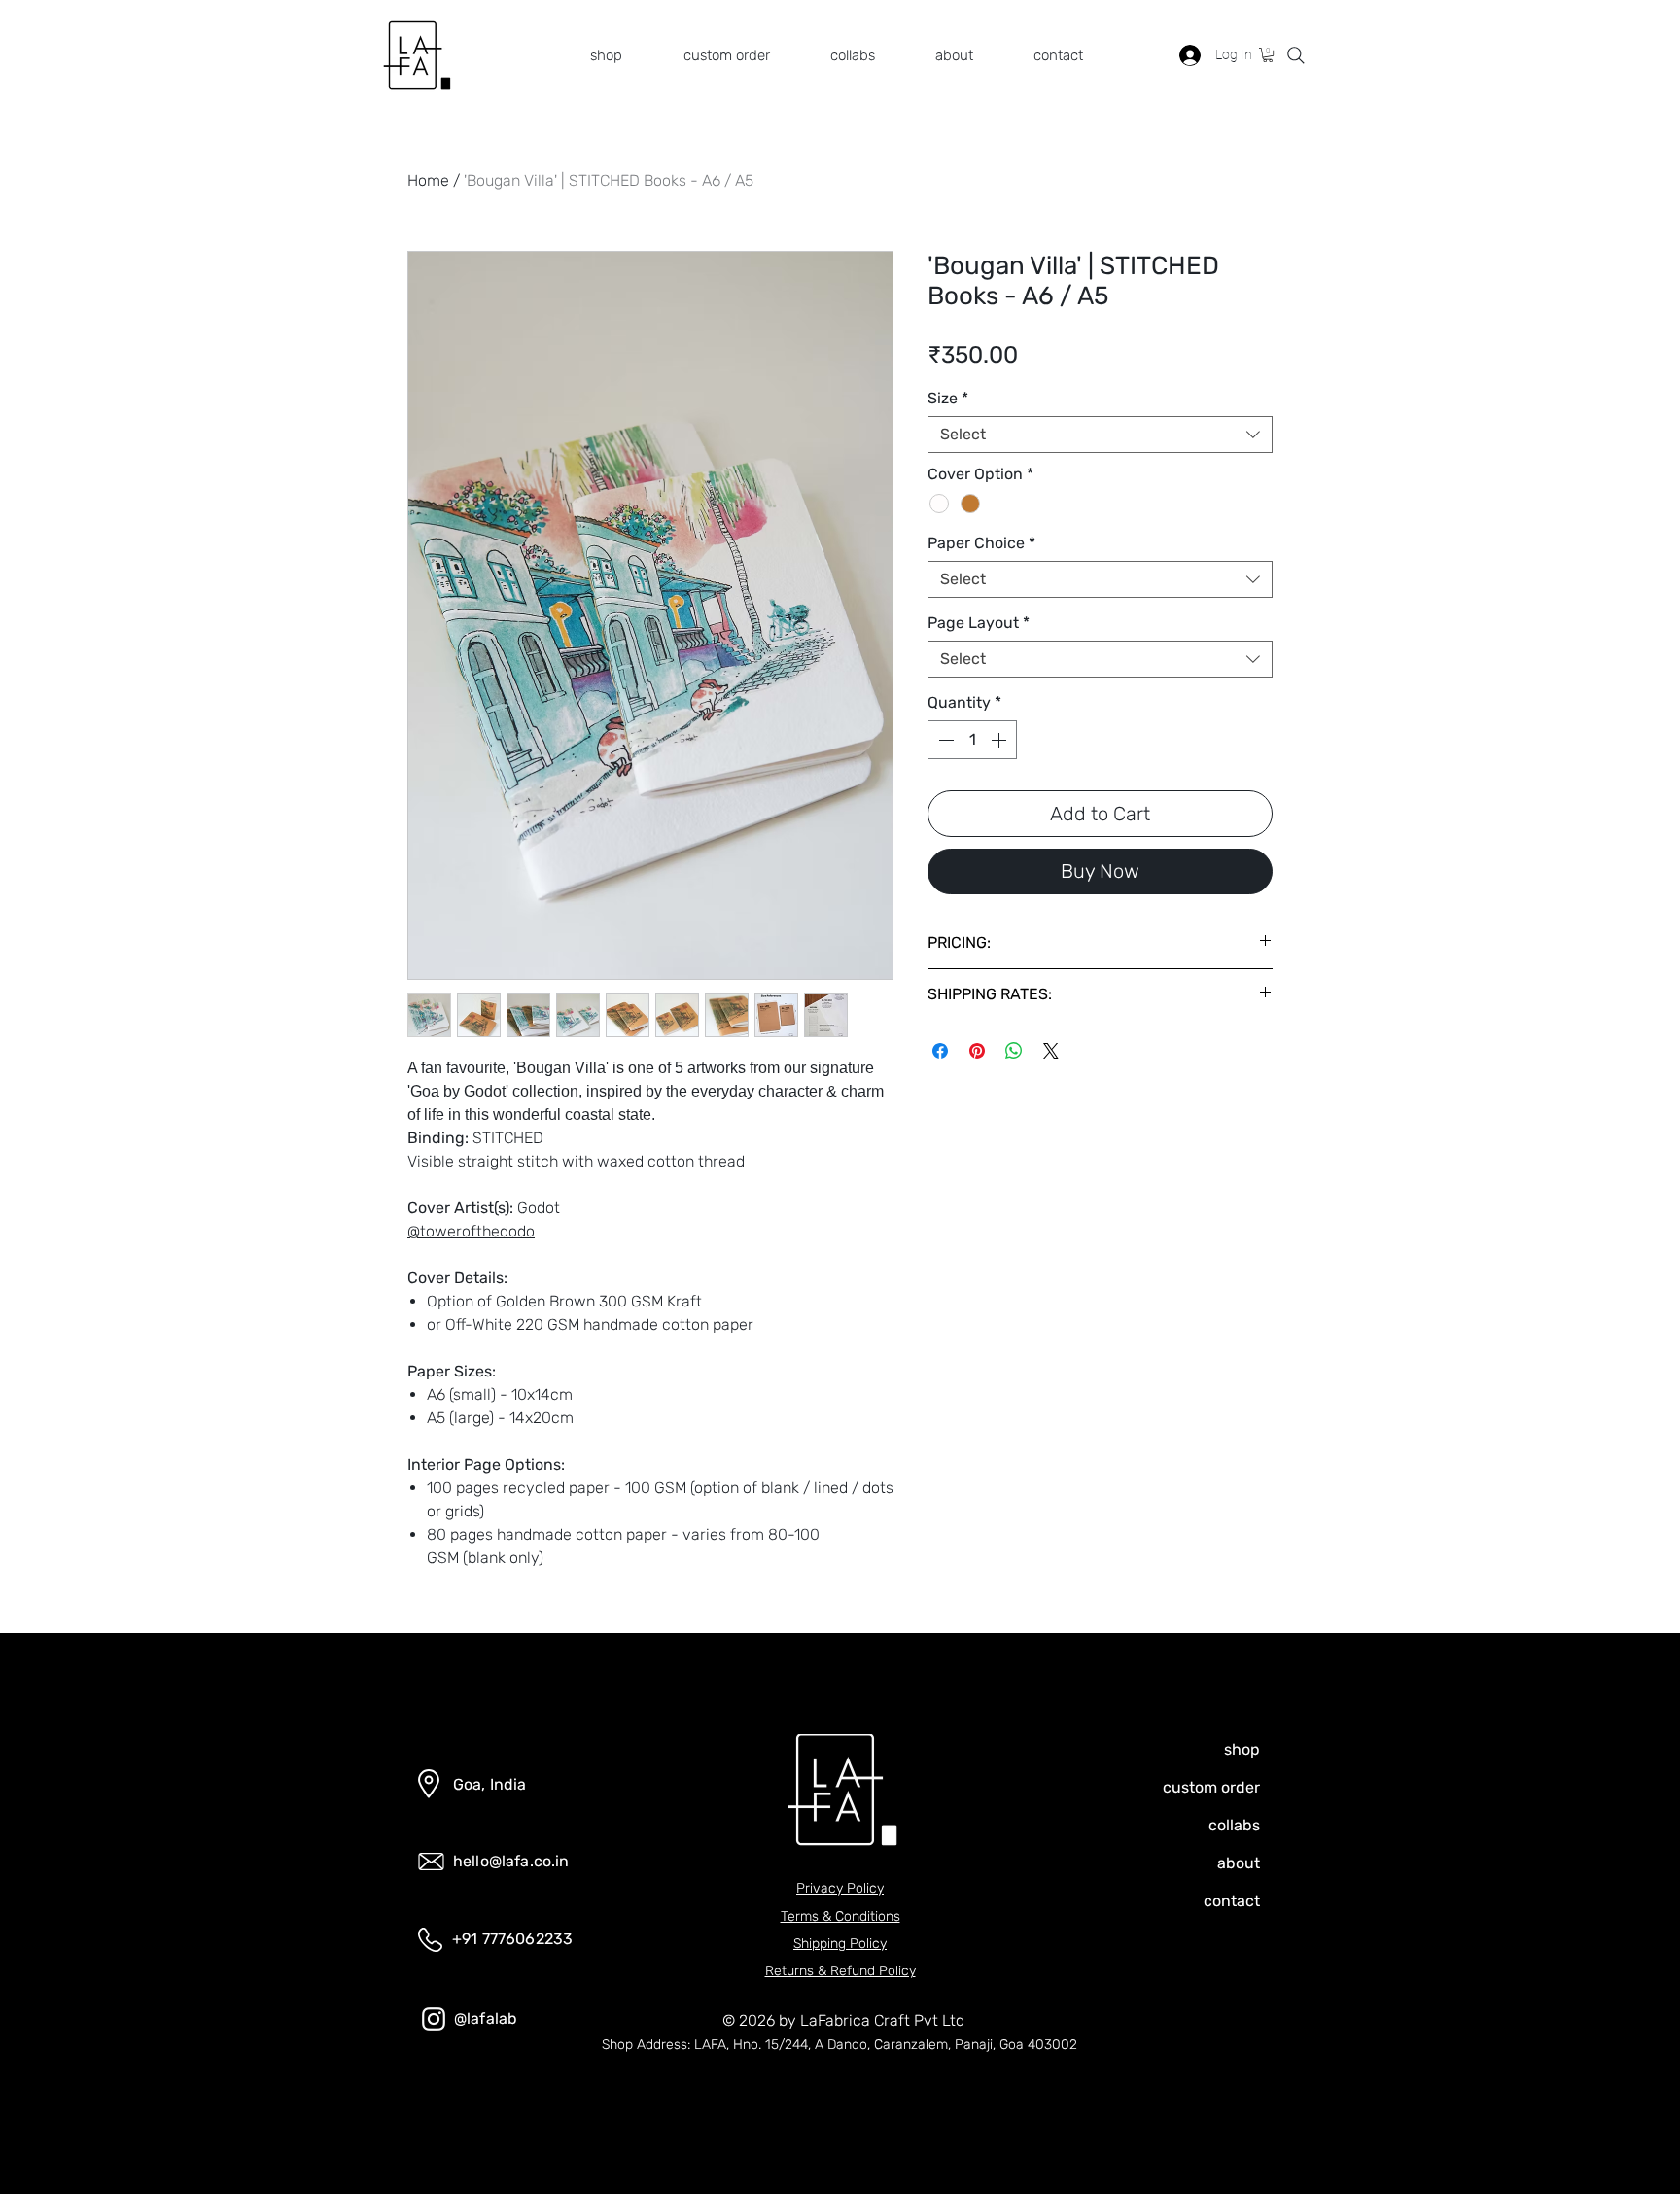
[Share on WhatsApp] (1014, 1051)
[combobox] (1100, 435)
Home (428, 180)
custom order (1212, 1787)
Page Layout (979, 623)
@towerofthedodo (471, 1231)
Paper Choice (981, 543)
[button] (711, 55)
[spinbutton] (972, 740)
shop (1242, 1749)
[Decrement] (944, 740)
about (1239, 1863)
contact (1232, 1901)
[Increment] (1000, 740)
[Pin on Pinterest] (977, 1051)
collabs (1234, 1825)
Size (948, 398)
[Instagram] (434, 2019)
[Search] (1296, 55)
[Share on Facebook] (940, 1051)
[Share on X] (1051, 1051)
